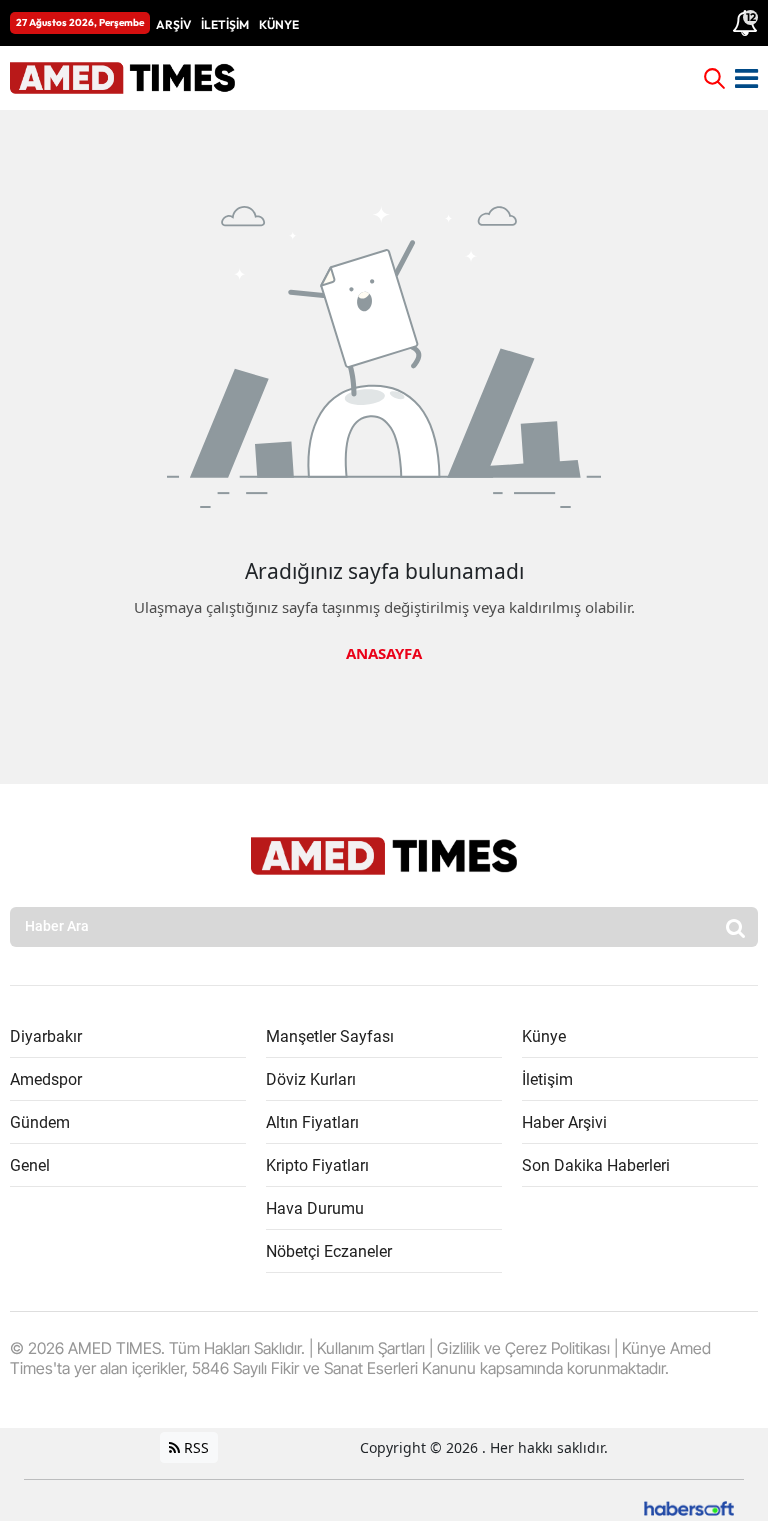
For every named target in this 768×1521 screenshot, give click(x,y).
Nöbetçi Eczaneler (329, 1251)
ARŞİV (173, 24)
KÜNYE (279, 24)
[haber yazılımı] (689, 1506)
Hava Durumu (315, 1208)
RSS (194, 1447)
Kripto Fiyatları (317, 1165)
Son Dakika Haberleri (596, 1165)
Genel (30, 1165)
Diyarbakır (46, 1036)
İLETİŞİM (225, 24)
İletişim (547, 1079)
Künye (544, 1036)
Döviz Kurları (311, 1079)
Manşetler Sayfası (330, 1036)
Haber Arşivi (564, 1122)
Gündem (40, 1122)
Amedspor (46, 1079)
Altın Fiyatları (312, 1122)
